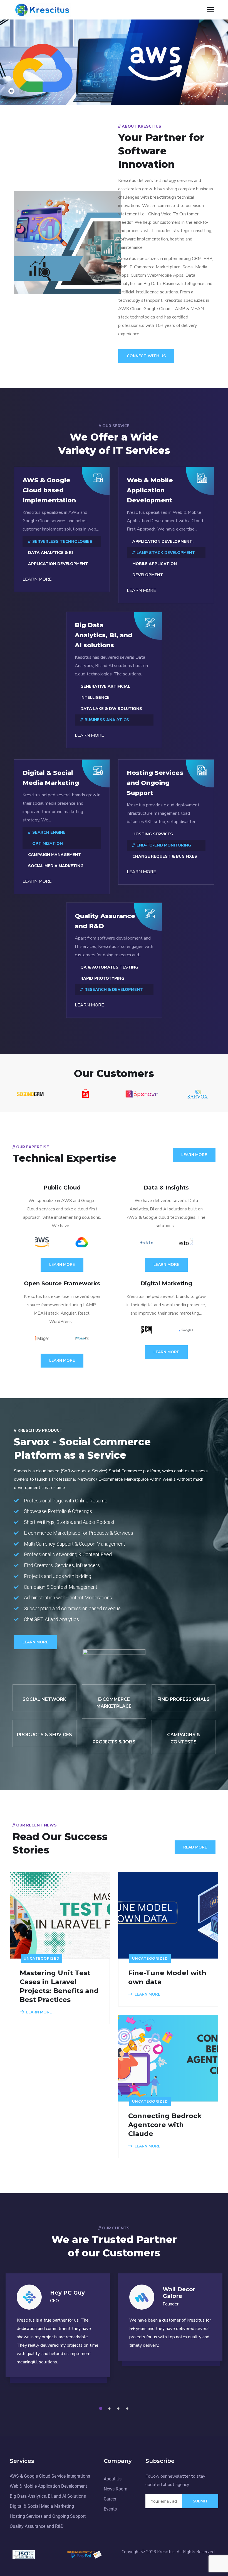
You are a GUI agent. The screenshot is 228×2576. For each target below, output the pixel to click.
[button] (194, 90)
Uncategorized (42, 1958)
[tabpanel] (58, 2331)
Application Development (58, 564)
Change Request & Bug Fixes (165, 856)
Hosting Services (153, 834)
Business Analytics (107, 720)
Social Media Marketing (56, 866)
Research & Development (114, 990)
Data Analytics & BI (50, 553)
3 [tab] (119, 2409)
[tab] (11, 91)
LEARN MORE (37, 579)
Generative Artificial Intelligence (105, 692)
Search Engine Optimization (49, 838)
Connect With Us (146, 356)
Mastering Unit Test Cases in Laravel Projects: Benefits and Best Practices (59, 1986)
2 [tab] (110, 2409)
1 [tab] (101, 2409)
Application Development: (163, 542)
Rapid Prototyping (102, 978)
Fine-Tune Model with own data (167, 1977)
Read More (195, 1847)
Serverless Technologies (62, 542)
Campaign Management (55, 855)
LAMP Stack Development (166, 553)
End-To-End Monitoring (164, 845)
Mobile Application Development (155, 569)
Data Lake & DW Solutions (111, 709)
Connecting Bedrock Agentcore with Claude (165, 2125)
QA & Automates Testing (109, 967)
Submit (200, 2501)
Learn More (194, 1155)
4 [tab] (128, 2409)
